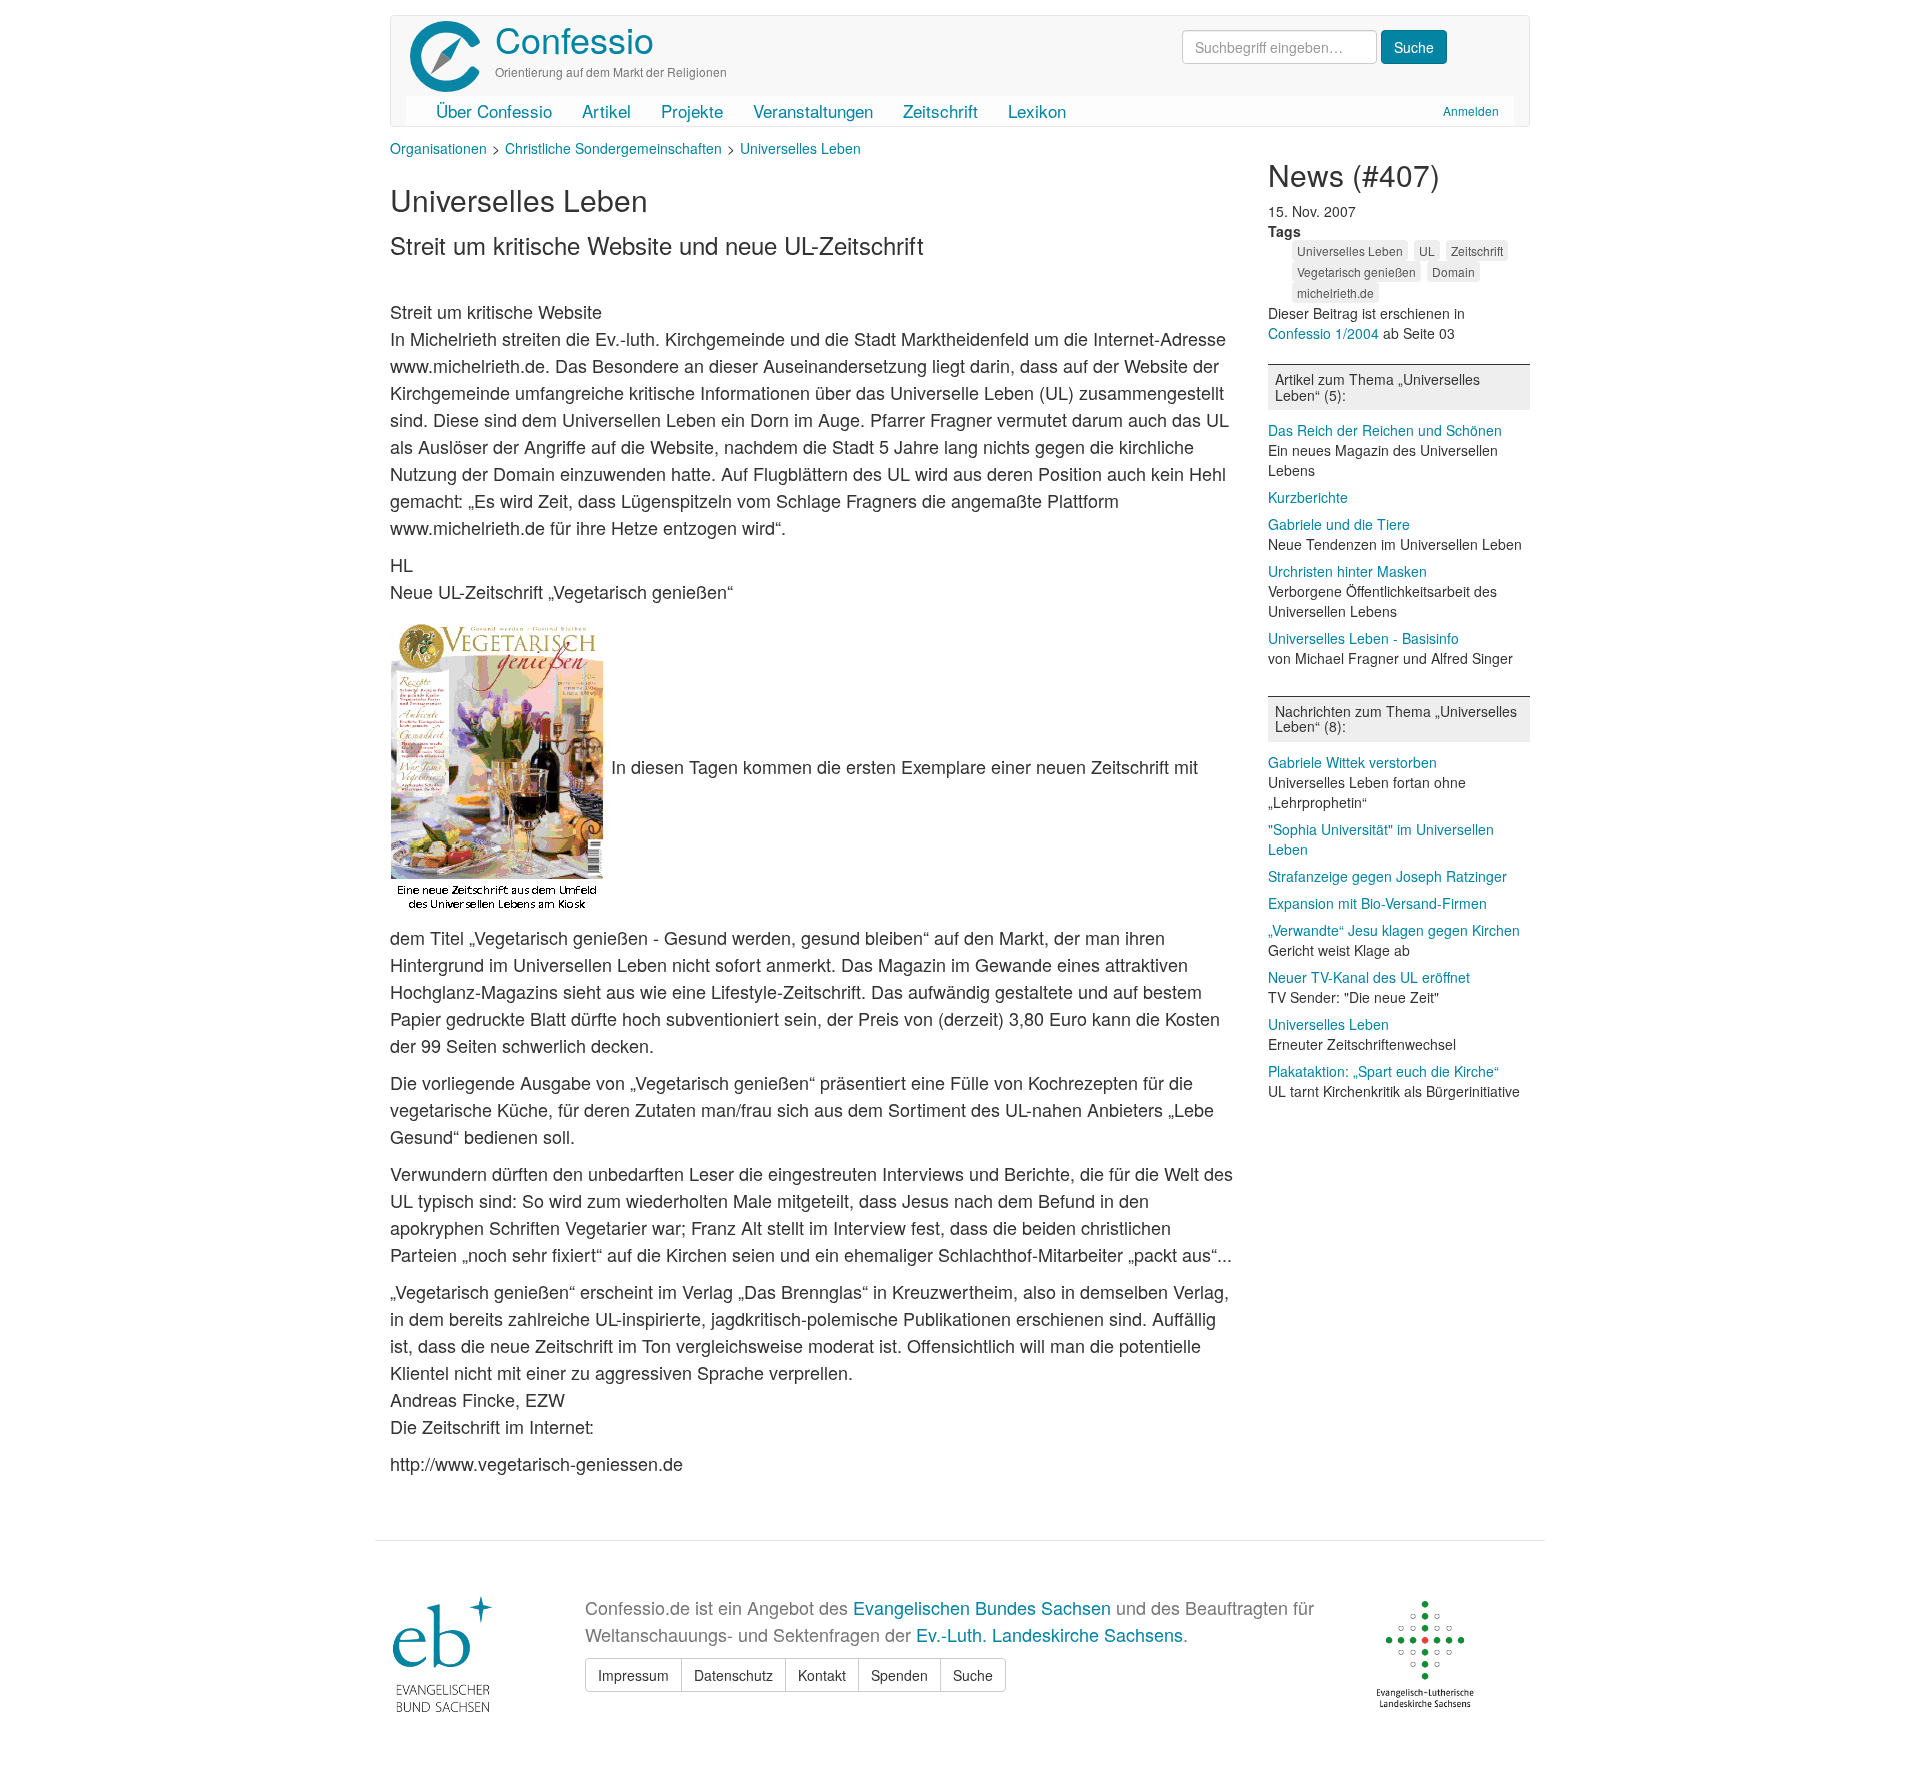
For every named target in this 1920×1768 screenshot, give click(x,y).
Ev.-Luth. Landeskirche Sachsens (1049, 1634)
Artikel (606, 110)
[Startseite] (452, 56)
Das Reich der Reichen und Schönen (1385, 430)
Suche (973, 1675)
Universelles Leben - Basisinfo (1363, 638)
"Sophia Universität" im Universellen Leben (1381, 839)
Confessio (574, 38)
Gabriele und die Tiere (1339, 524)
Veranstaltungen (813, 110)
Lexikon (1037, 110)
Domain (1453, 271)
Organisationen (438, 148)
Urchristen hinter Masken (1347, 571)
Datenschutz (733, 1675)
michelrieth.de (1335, 292)
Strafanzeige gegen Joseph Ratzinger (1387, 876)
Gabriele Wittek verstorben (1352, 762)
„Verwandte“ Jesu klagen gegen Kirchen (1394, 930)
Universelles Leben (800, 148)
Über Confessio (494, 110)
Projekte (692, 110)
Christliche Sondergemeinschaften (613, 148)
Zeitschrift (940, 110)
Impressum (633, 1675)
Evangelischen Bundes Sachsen (982, 1607)
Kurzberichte (1308, 497)
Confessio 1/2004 (1325, 333)
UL (1427, 250)
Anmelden (1471, 110)
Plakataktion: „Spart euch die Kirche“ (1383, 1071)
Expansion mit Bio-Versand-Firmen (1377, 903)
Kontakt (822, 1675)
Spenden (899, 1675)
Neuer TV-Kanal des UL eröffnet (1369, 977)
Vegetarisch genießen (1356, 271)
